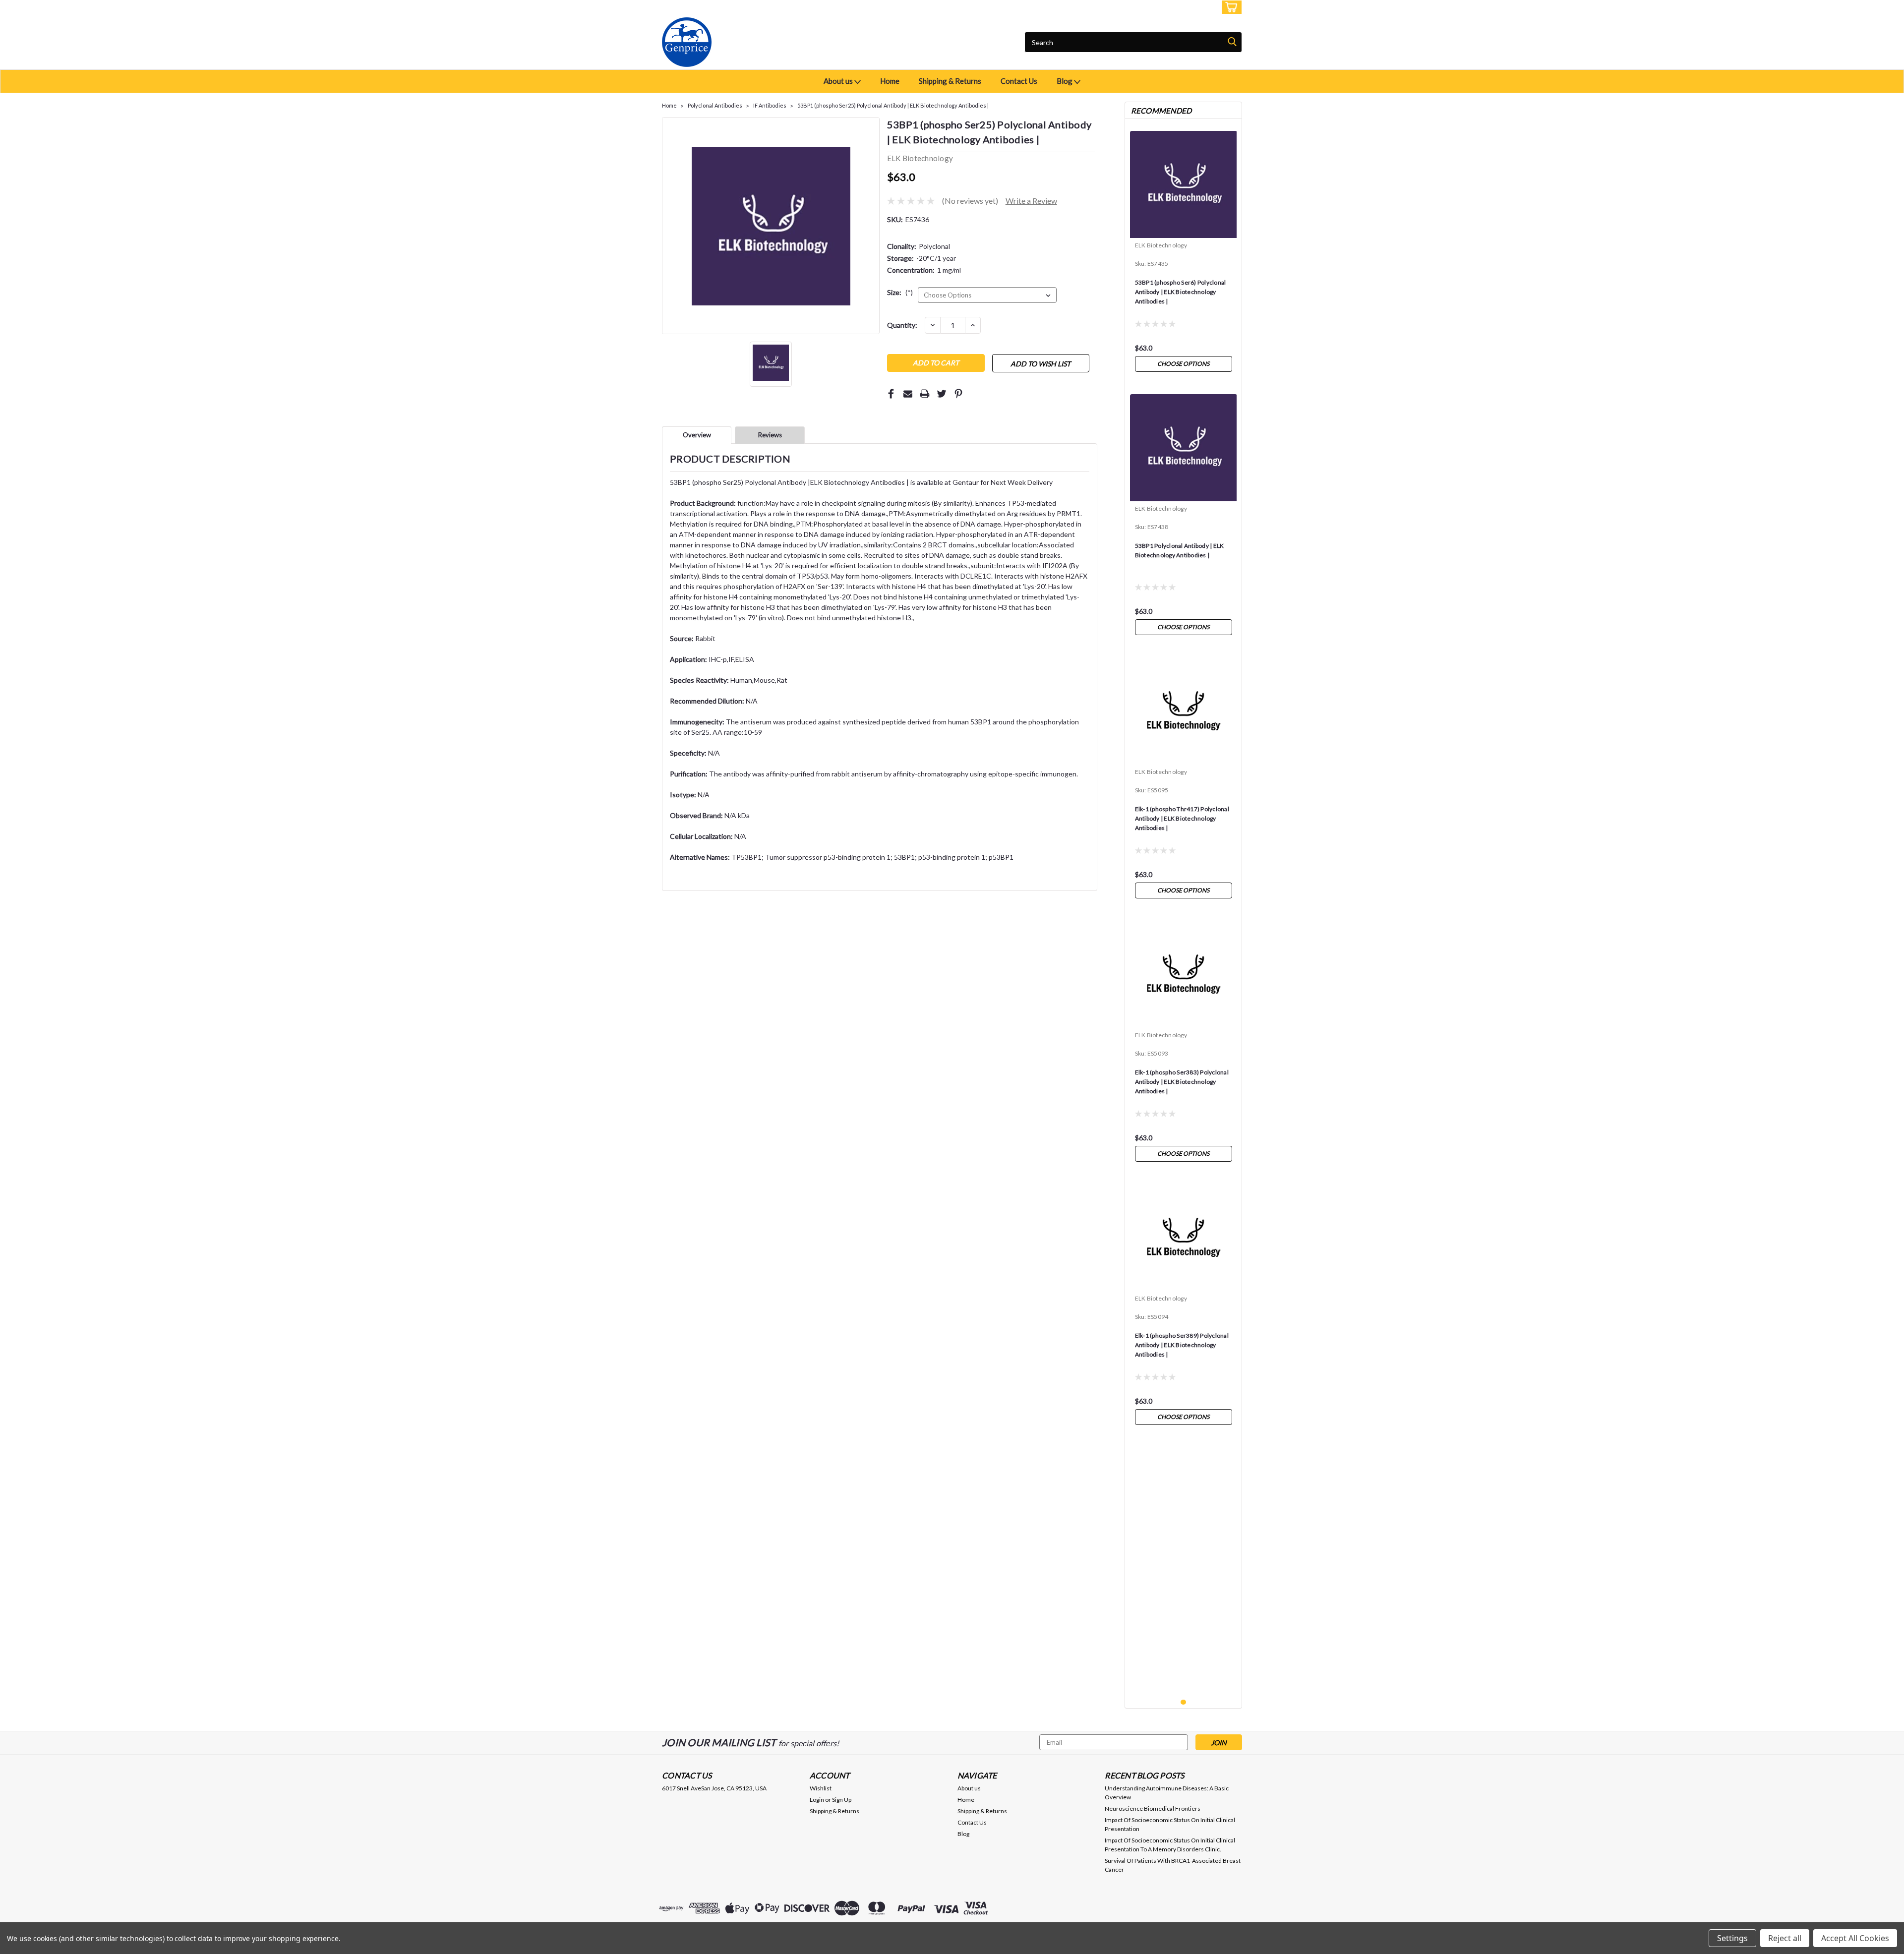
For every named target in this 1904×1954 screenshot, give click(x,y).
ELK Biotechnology (1161, 245)
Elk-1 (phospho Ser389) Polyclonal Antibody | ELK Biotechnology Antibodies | (1182, 1345)
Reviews (770, 435)
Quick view (1183, 757)
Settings (1732, 1938)
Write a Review (1031, 201)
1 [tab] (1183, 1702)
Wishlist (821, 1788)
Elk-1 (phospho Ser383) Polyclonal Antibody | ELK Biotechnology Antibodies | (1182, 1082)
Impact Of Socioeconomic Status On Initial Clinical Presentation (1170, 1824)
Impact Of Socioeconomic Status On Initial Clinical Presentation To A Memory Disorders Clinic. (1170, 1845)
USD (729, 7)
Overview (697, 435)
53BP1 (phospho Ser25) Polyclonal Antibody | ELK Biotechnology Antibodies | (893, 105)
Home (890, 81)
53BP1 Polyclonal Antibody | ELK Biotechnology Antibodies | (1180, 550)
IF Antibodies (770, 105)
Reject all (1785, 1938)
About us (839, 81)
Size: (900, 292)
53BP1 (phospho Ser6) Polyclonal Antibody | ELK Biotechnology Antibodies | (1181, 292)
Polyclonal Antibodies (715, 105)
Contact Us (1019, 81)
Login (1168, 7)
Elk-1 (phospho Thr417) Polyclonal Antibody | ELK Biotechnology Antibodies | (1182, 818)
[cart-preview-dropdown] (1229, 7)
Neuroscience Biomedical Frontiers (1153, 1808)
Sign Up (1200, 7)
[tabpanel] (1184, 251)
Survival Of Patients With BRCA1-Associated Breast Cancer (1173, 1865)
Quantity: (902, 325)
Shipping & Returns (950, 81)
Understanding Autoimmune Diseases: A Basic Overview (1167, 1793)
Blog (1065, 81)
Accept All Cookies (1855, 1938)
